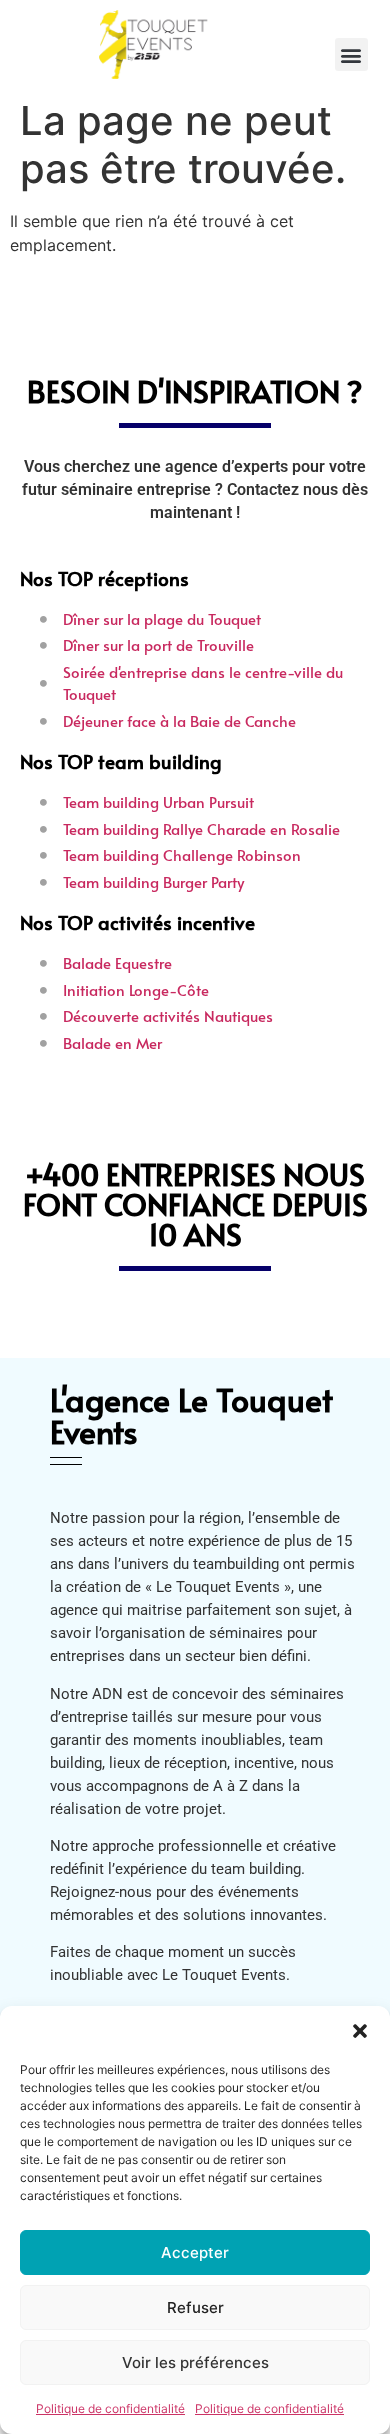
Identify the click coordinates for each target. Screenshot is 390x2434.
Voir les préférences (195, 2362)
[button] (360, 2031)
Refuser (195, 2307)
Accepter (195, 2252)
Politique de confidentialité (110, 2408)
